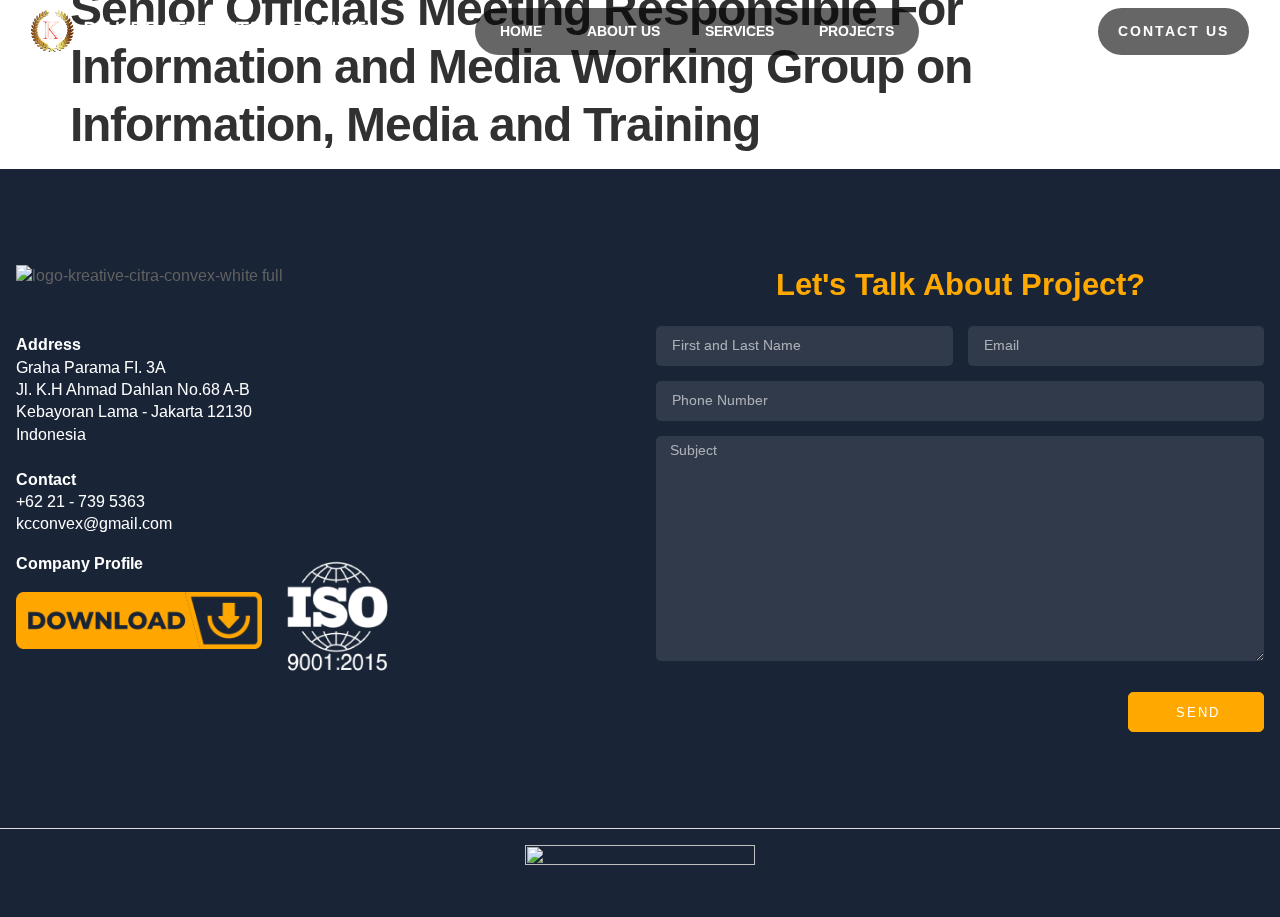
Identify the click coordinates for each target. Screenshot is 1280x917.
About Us (623, 31)
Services (739, 31)
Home (521, 31)
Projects (856, 31)
